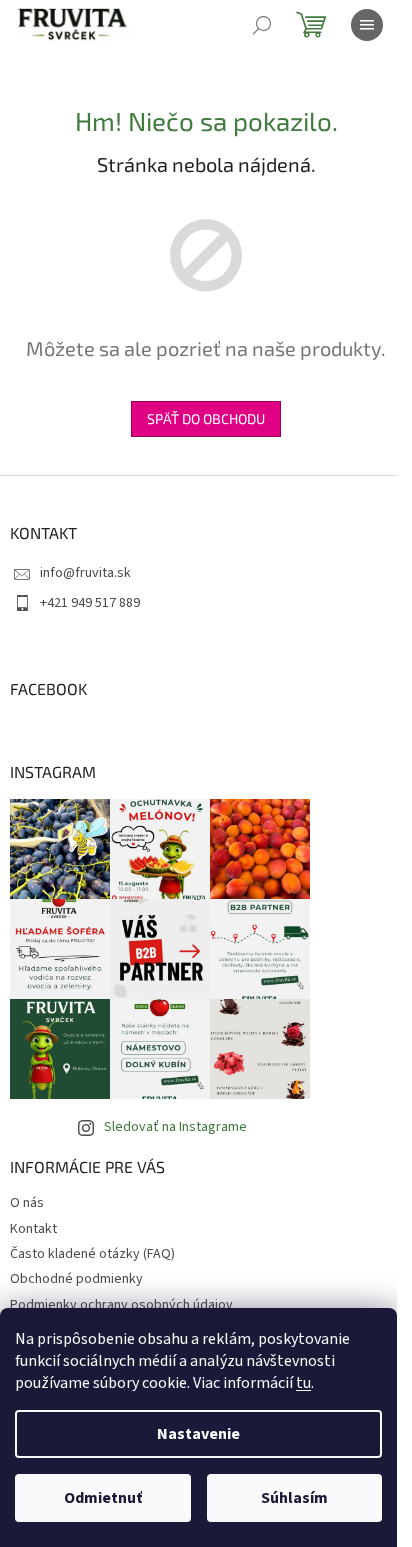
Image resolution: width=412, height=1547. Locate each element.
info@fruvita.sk (85, 573)
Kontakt (33, 1229)
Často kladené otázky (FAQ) (92, 1254)
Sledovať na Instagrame (175, 1127)
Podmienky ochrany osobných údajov (121, 1305)
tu (303, 1383)
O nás (27, 1203)
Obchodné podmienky (76, 1279)
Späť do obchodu (206, 418)
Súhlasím (294, 1498)
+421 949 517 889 (90, 603)
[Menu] (367, 25)
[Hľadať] (262, 25)
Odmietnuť (103, 1498)
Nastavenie (198, 1434)
